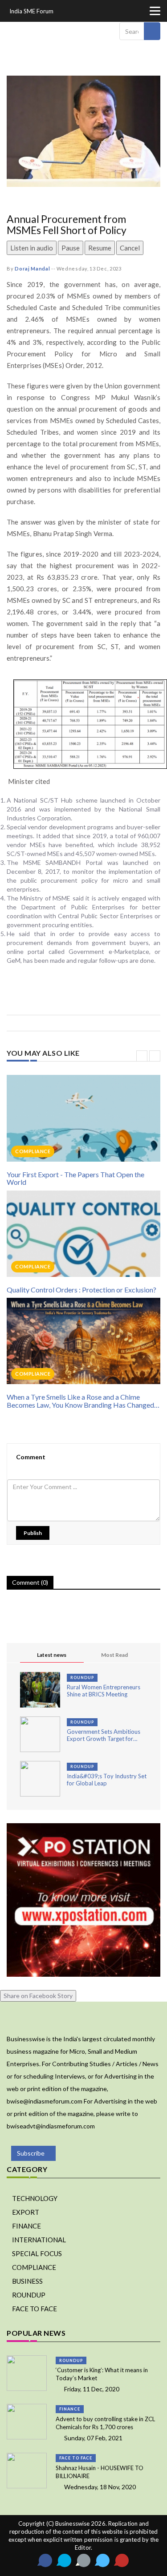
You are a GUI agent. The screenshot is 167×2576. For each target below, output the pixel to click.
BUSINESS (27, 2281)
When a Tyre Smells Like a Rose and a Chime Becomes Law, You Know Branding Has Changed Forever (80, 1401)
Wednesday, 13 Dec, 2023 (89, 269)
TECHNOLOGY (35, 2198)
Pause (71, 248)
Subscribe (31, 2153)
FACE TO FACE (35, 2309)
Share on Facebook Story (38, 1996)
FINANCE (26, 2226)
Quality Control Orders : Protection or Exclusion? (81, 1290)
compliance (33, 1151)
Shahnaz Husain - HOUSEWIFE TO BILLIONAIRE (100, 2472)
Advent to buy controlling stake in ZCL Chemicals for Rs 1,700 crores (105, 2423)
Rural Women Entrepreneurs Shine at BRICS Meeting (104, 1691)
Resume (100, 248)
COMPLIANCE (34, 2267)
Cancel (130, 248)
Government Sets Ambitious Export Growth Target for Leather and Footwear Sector (105, 1735)
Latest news (52, 1655)
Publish (33, 1533)
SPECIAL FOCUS (37, 2253)
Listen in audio (32, 248)
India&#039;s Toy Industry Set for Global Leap (107, 1780)
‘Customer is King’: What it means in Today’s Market (102, 2374)
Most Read (114, 1655)
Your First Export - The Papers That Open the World (75, 1178)
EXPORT (26, 2212)
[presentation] (142, 1056)
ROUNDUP (82, 1678)
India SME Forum (31, 11)
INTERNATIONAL (39, 2240)
